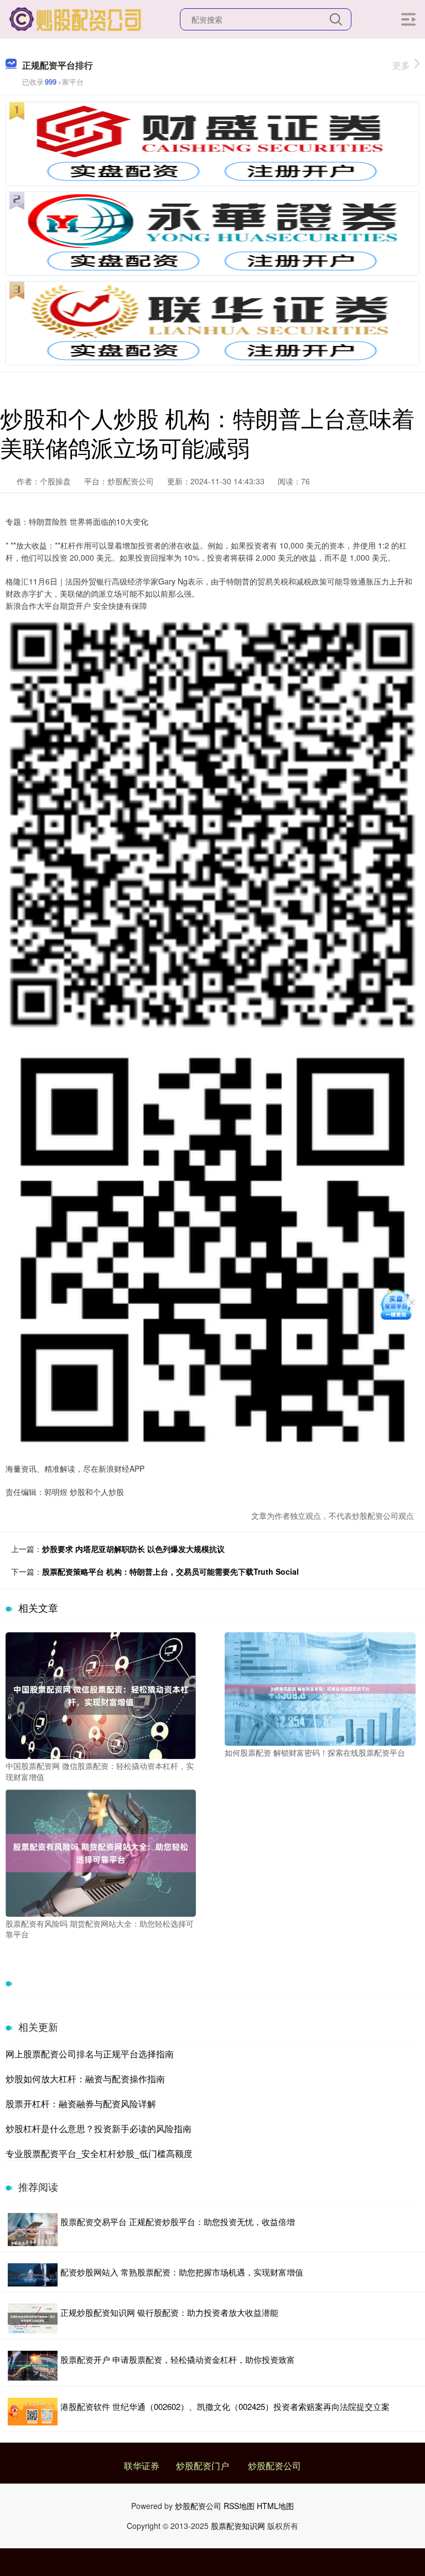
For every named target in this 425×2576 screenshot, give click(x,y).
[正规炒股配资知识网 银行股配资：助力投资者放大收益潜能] (33, 2319)
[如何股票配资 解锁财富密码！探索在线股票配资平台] (320, 1688)
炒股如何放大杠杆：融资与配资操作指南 (85, 2079)
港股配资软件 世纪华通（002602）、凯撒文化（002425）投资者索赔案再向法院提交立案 (225, 2406)
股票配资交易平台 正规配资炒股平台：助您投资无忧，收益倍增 (178, 2221)
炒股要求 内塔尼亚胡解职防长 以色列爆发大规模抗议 (133, 1549)
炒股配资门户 (203, 2466)
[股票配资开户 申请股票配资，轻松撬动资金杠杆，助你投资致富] (33, 2366)
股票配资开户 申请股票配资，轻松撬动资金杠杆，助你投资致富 (178, 2359)
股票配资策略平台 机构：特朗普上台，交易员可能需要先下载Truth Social (170, 1571)
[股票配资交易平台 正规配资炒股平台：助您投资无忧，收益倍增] (33, 2230)
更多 (401, 65)
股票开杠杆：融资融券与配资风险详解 (81, 2104)
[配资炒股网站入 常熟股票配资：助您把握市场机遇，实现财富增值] (33, 2275)
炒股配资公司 (274, 2466)
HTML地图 (275, 2506)
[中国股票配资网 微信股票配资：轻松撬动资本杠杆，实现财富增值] (101, 1694)
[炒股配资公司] (76, 18)
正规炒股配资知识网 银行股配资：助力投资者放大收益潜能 (169, 2312)
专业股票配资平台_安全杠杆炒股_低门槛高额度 (99, 2153)
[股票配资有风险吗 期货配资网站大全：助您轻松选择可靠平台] (101, 1852)
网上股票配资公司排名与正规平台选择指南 (90, 2054)
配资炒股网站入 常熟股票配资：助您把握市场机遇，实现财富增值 (182, 2272)
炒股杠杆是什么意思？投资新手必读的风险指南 (99, 2128)
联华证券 (142, 2466)
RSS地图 (239, 2506)
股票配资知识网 (238, 2526)
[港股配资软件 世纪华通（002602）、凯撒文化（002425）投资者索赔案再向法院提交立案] (33, 2412)
